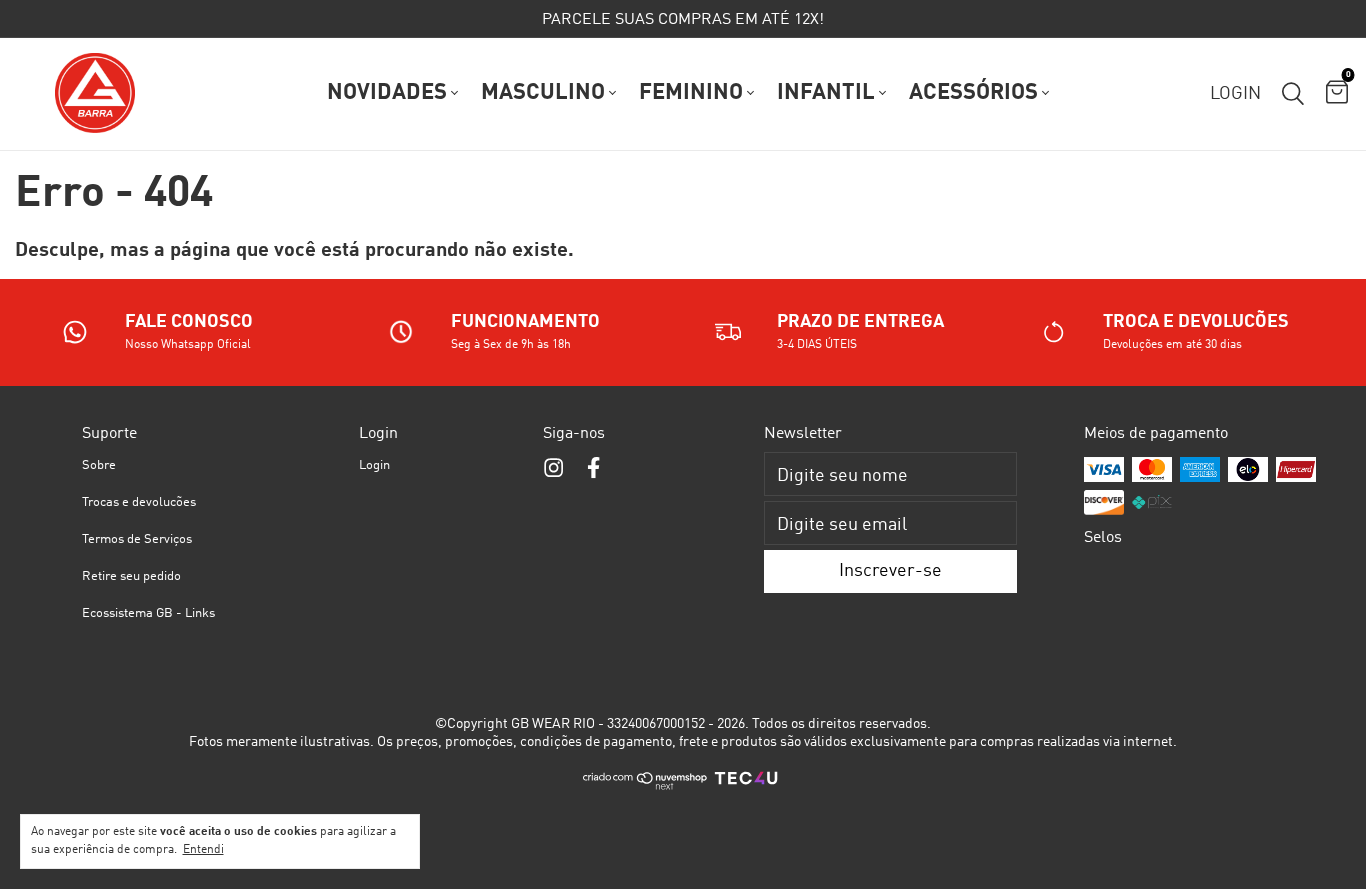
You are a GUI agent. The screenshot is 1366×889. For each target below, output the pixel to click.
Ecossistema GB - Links (148, 613)
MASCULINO (543, 93)
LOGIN (1235, 94)
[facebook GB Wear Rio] (593, 469)
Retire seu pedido (131, 576)
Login (374, 465)
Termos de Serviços (137, 539)
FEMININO (691, 93)
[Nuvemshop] (645, 787)
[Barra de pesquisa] (1293, 94)
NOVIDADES (387, 93)
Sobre (99, 465)
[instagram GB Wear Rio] (553, 469)
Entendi (203, 850)
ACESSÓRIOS (973, 93)
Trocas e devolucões (139, 502)
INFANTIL (826, 93)
